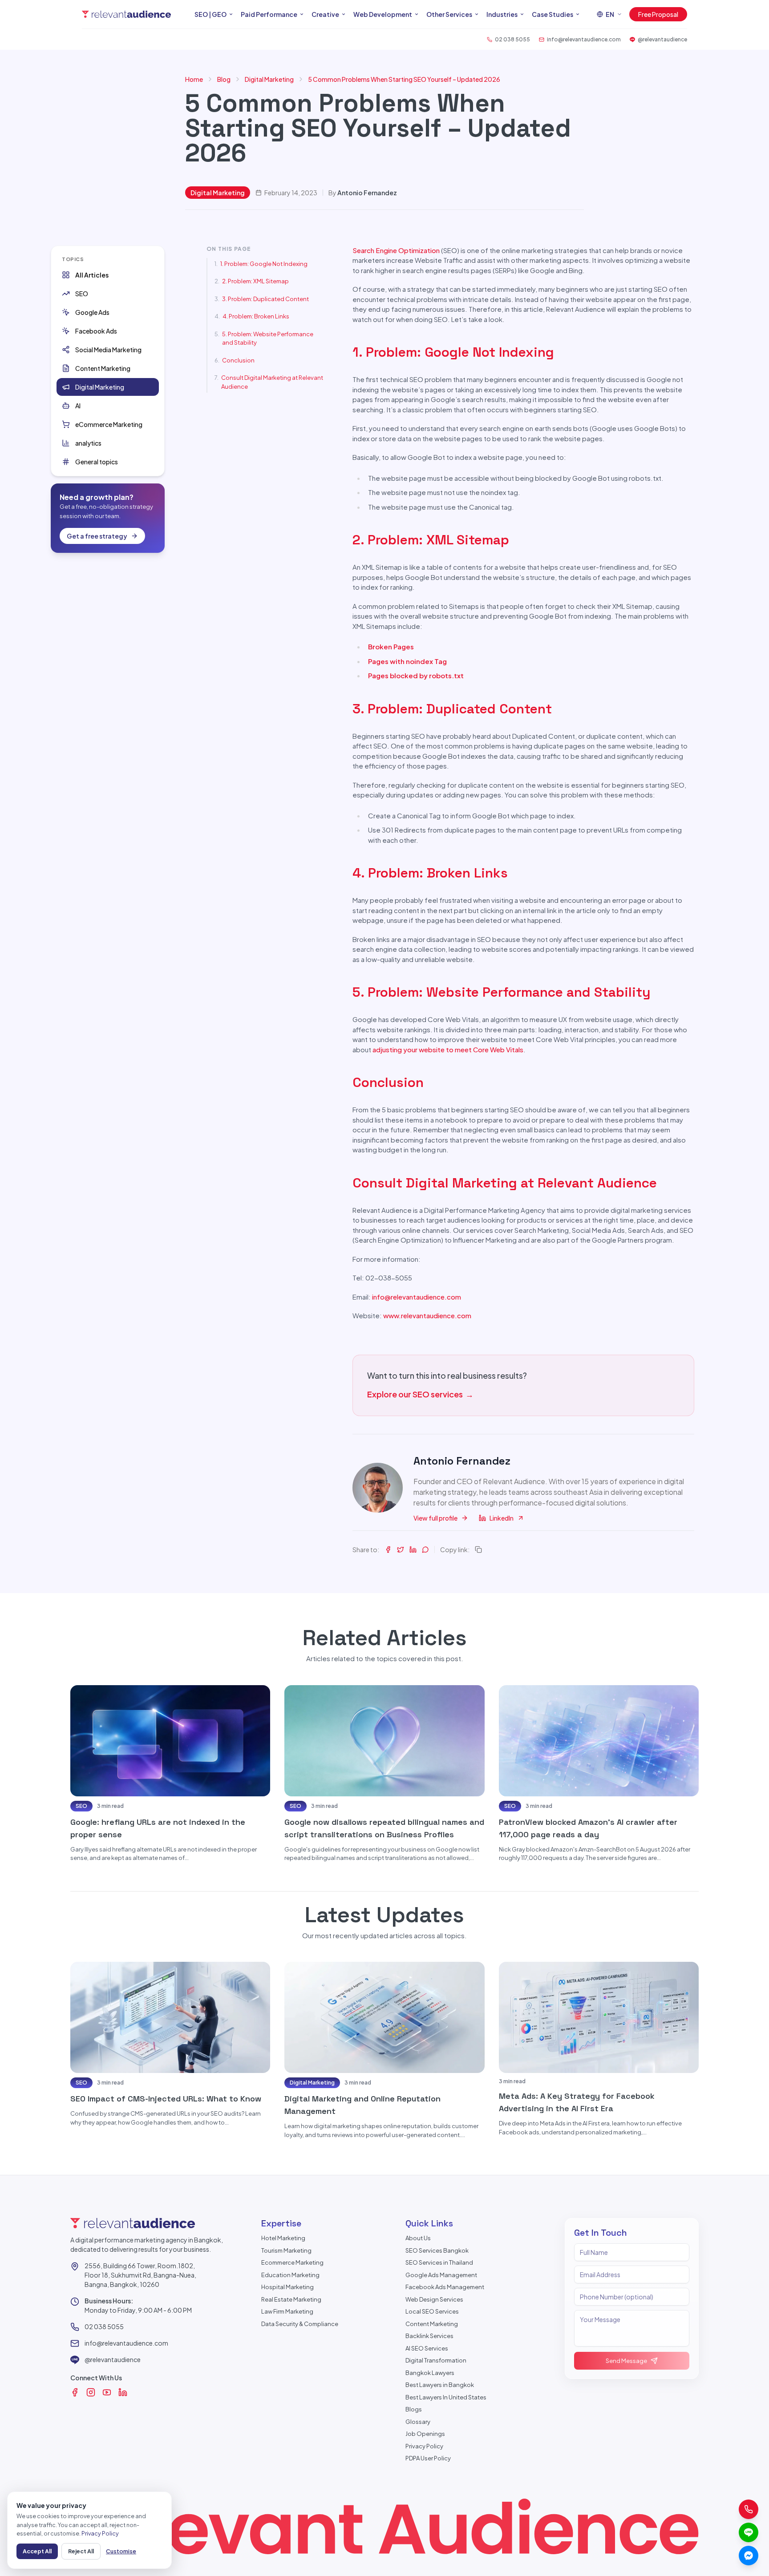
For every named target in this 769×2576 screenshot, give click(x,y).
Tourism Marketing (286, 2250)
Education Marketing (290, 2275)
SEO (81, 1806)
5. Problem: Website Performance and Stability (268, 338)
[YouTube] (107, 2392)
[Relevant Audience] (126, 14)
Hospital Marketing (287, 2287)
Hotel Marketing (283, 2238)
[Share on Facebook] (388, 1550)
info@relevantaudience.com (417, 1297)
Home (194, 79)
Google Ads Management (441, 2275)
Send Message (626, 2361)
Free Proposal (658, 14)
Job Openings (425, 2434)
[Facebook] (75, 2392)
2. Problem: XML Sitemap (255, 281)
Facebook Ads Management (445, 2287)
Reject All (81, 2551)
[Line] (749, 2532)
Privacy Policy (424, 2446)
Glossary (418, 2422)
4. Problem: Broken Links (256, 316)
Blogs (414, 2409)
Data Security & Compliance (300, 2324)
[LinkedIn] (123, 2392)
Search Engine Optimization (396, 250)
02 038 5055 (104, 2326)
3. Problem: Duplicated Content (265, 299)
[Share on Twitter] (401, 1550)
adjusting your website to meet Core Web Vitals (448, 1049)
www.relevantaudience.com (427, 1315)
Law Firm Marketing (287, 2311)
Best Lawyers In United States (446, 2397)
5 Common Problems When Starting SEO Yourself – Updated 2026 (404, 79)
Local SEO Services (432, 2311)
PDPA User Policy (428, 2458)
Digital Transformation (436, 2360)
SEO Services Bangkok (437, 2250)
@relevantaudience (113, 2359)
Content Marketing (432, 2324)
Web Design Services (434, 2299)
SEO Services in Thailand (439, 2262)
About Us (418, 2238)
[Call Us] (749, 2509)
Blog (224, 79)
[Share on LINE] (425, 1550)
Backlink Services (429, 2336)
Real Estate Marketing (291, 2299)
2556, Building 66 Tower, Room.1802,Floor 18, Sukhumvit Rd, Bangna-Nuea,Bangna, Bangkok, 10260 (140, 2275)
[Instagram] (91, 2392)
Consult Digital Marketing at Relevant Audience (272, 382)
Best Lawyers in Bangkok (440, 2385)
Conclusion (238, 360)
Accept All (37, 2551)
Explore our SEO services (420, 1394)
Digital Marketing (269, 79)
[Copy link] (478, 1550)
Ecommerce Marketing (292, 2262)
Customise (121, 2551)
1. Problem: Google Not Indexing (264, 264)
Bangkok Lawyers (430, 2373)
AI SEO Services (427, 2348)
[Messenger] (749, 2556)
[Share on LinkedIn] (413, 1550)
